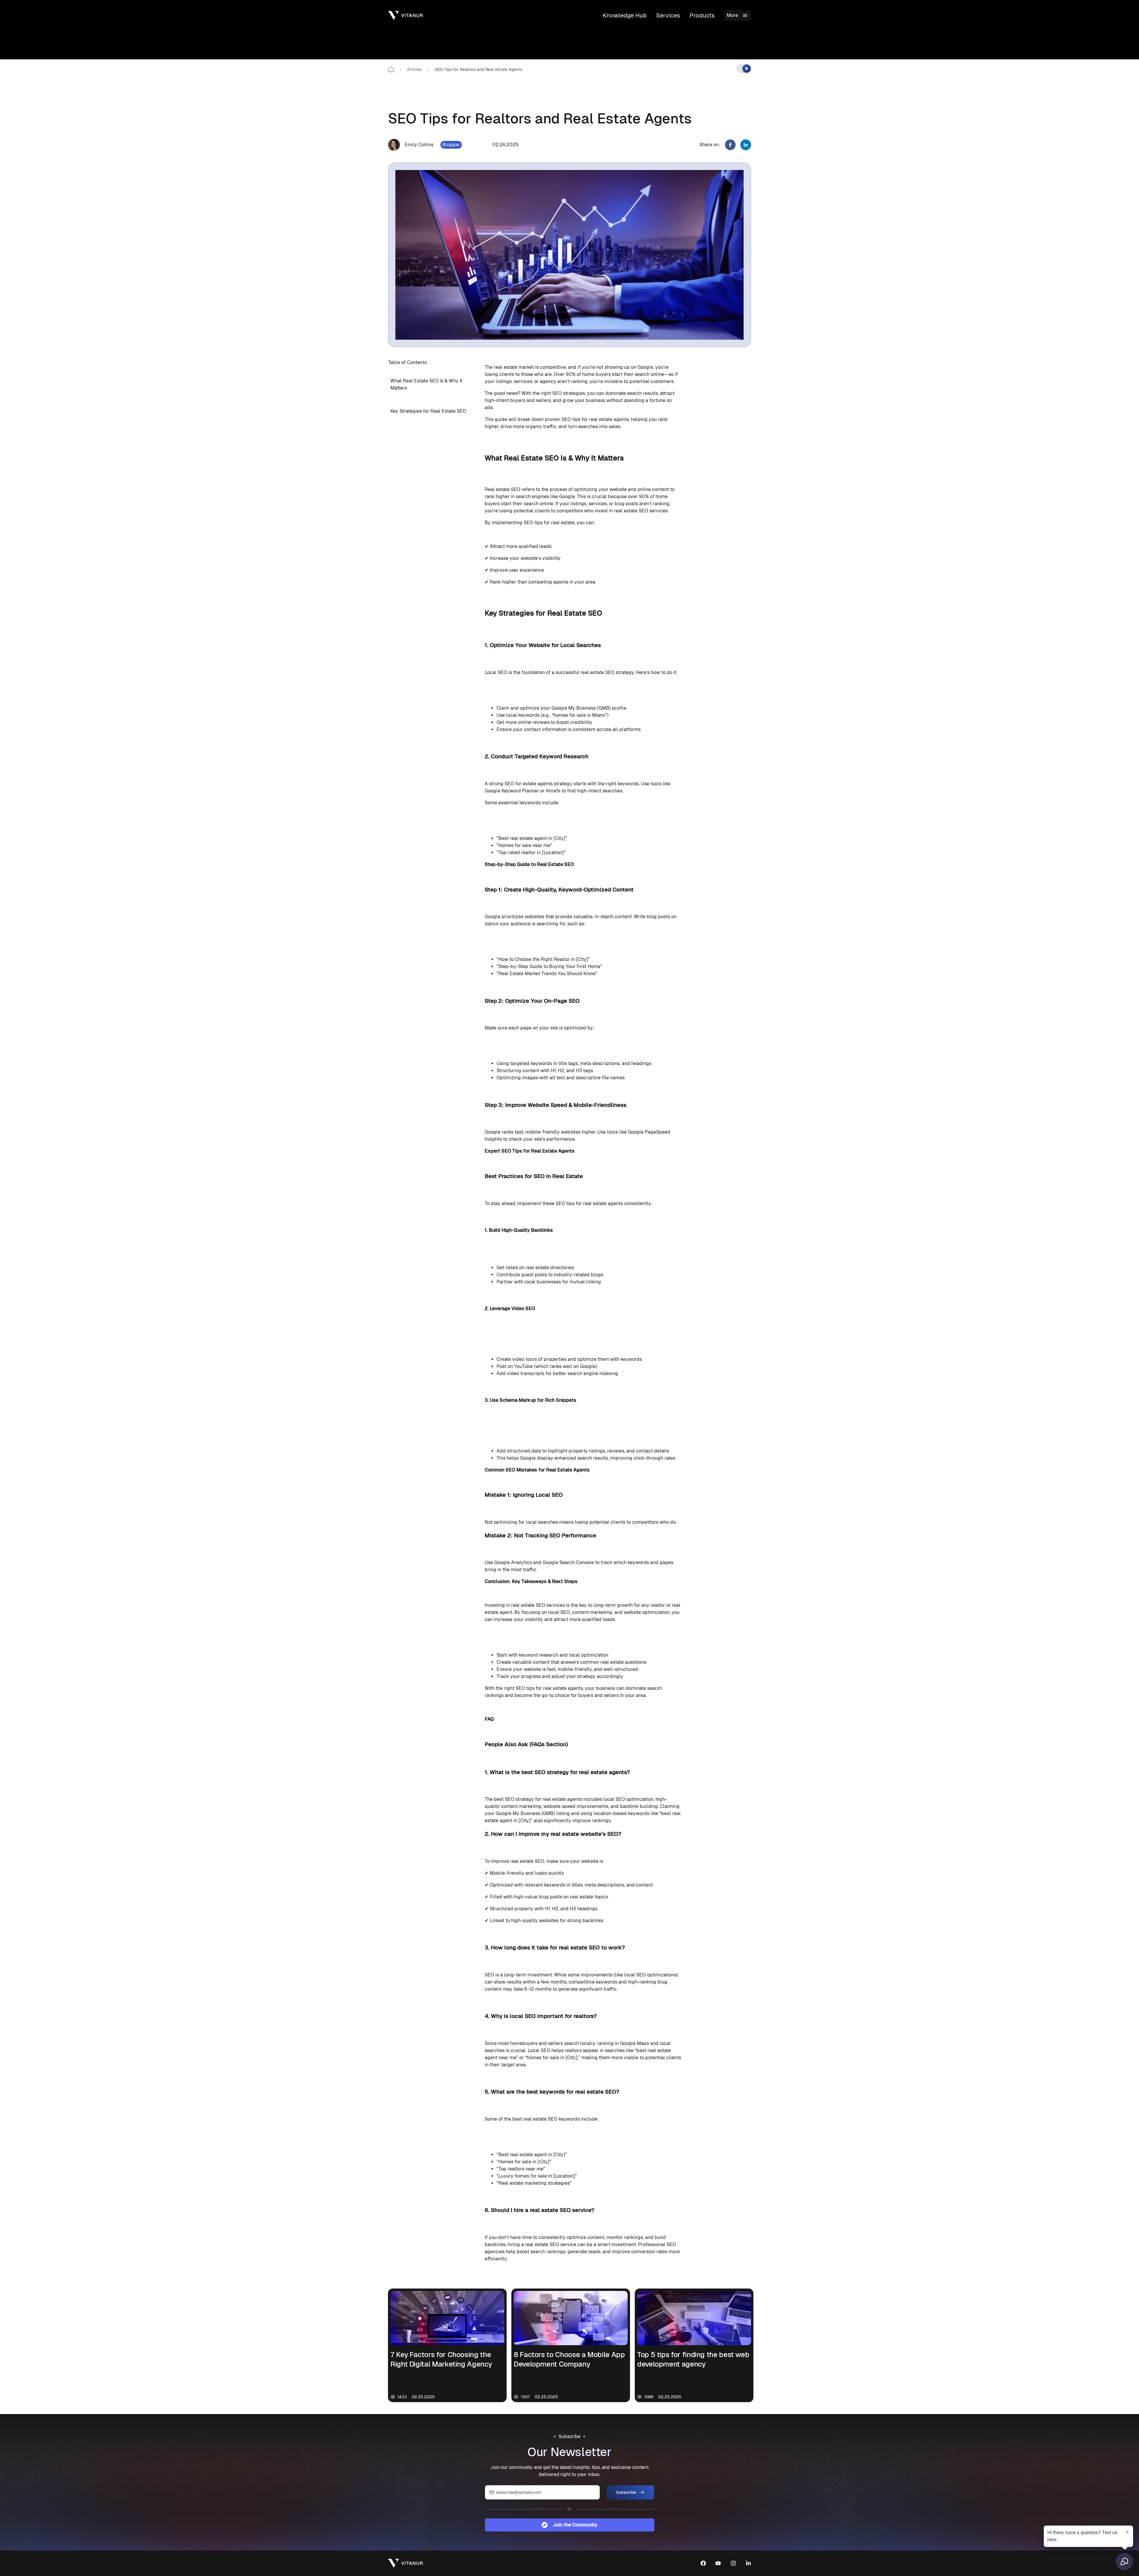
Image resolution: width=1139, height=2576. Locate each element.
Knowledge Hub (625, 15)
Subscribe (626, 2492)
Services (668, 15)
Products (702, 15)
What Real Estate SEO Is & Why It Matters (426, 384)
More (732, 15)
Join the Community (575, 2525)
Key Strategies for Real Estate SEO (428, 411)
